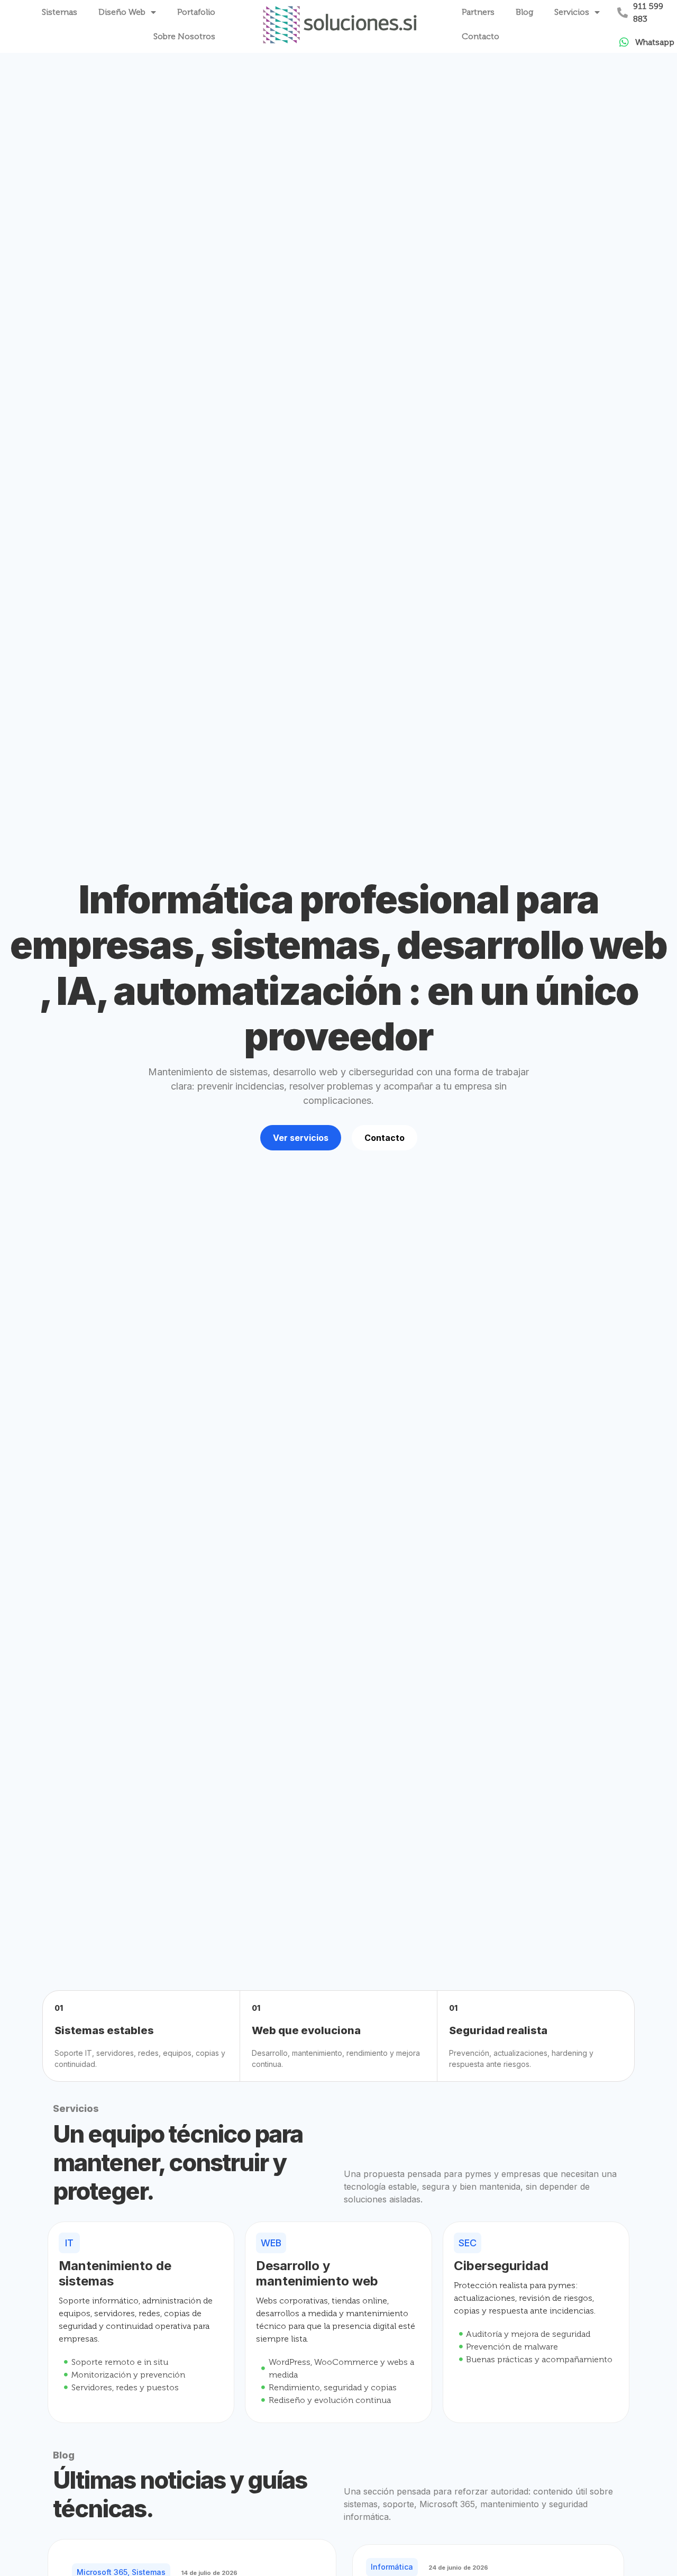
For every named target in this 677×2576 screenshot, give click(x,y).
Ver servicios (301, 1138)
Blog (524, 12)
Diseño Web (122, 12)
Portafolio (196, 12)
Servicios (572, 12)
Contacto (481, 36)
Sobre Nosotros (184, 36)
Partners (478, 12)
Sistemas (60, 12)
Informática (392, 2567)
